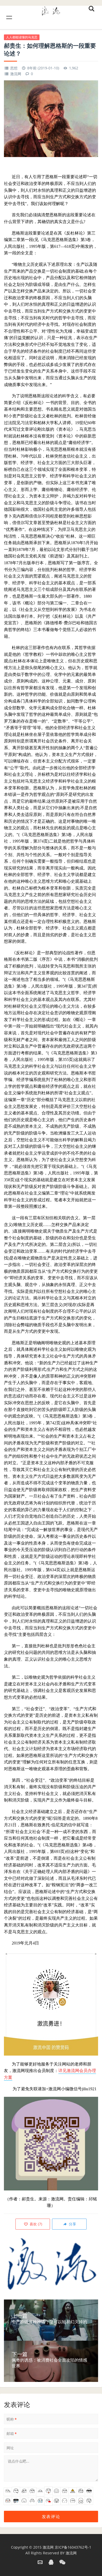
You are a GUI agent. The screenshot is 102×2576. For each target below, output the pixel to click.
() (35, 2224)
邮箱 (12, 2434)
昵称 (12, 2419)
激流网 (16, 74)
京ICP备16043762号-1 (73, 2547)
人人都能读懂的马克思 (22, 37)
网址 (10, 2448)
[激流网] (51, 10)
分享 (72, 2224)
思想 (14, 68)
